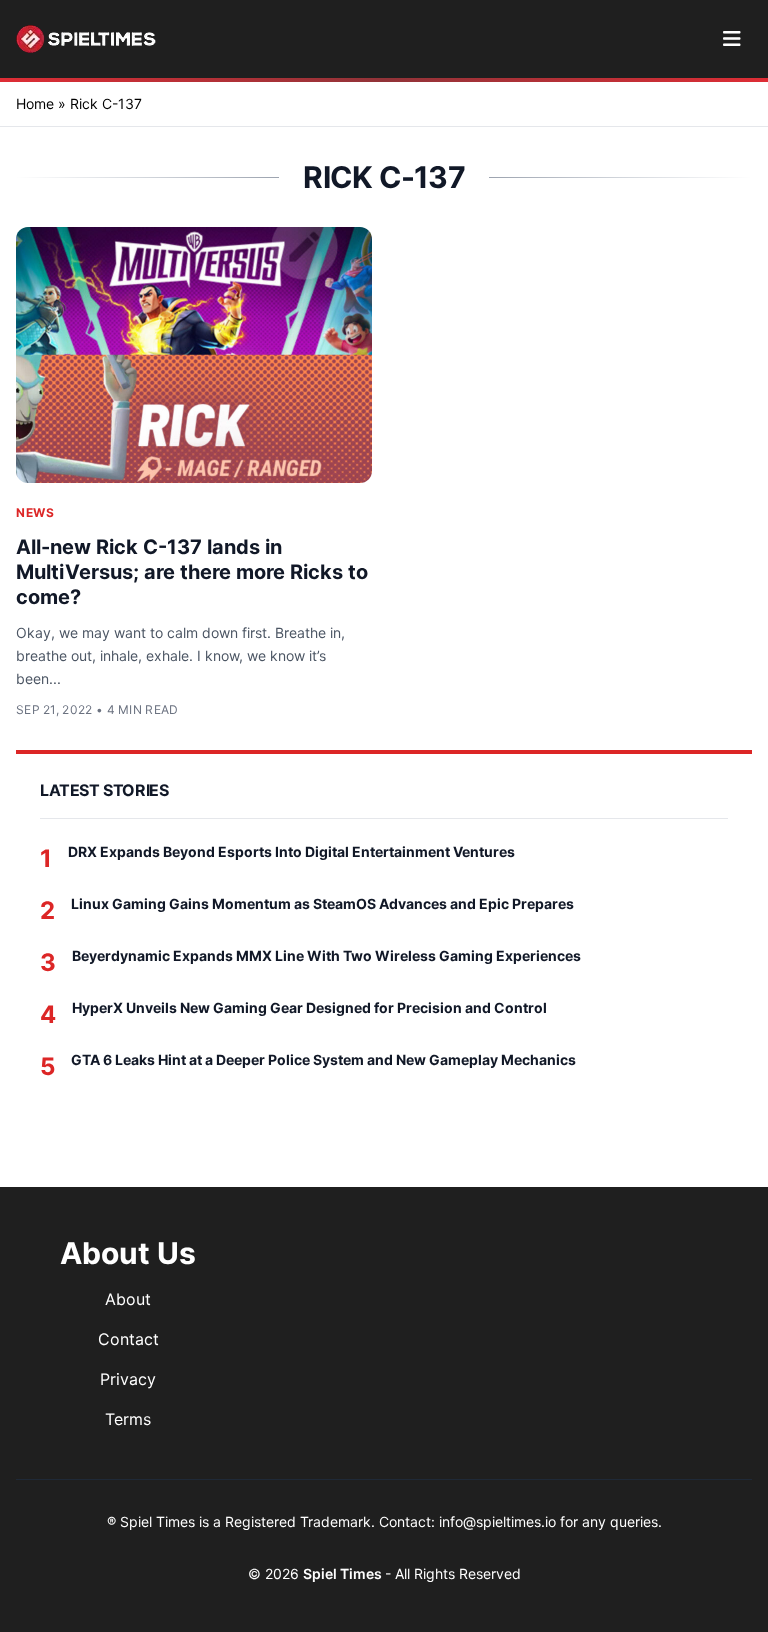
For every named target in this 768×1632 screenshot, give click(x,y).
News (35, 512)
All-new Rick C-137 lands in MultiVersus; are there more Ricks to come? (192, 572)
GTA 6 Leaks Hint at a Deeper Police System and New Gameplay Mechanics (323, 1059)
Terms (128, 1419)
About (128, 1299)
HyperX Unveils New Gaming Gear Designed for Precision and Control (309, 1007)
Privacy (128, 1379)
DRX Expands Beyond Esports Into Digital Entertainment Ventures (291, 851)
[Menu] (731, 39)
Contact (128, 1339)
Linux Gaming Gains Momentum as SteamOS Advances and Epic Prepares (322, 903)
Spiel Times (344, 1573)
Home (35, 103)
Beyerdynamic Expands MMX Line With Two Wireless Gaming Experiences (326, 955)
